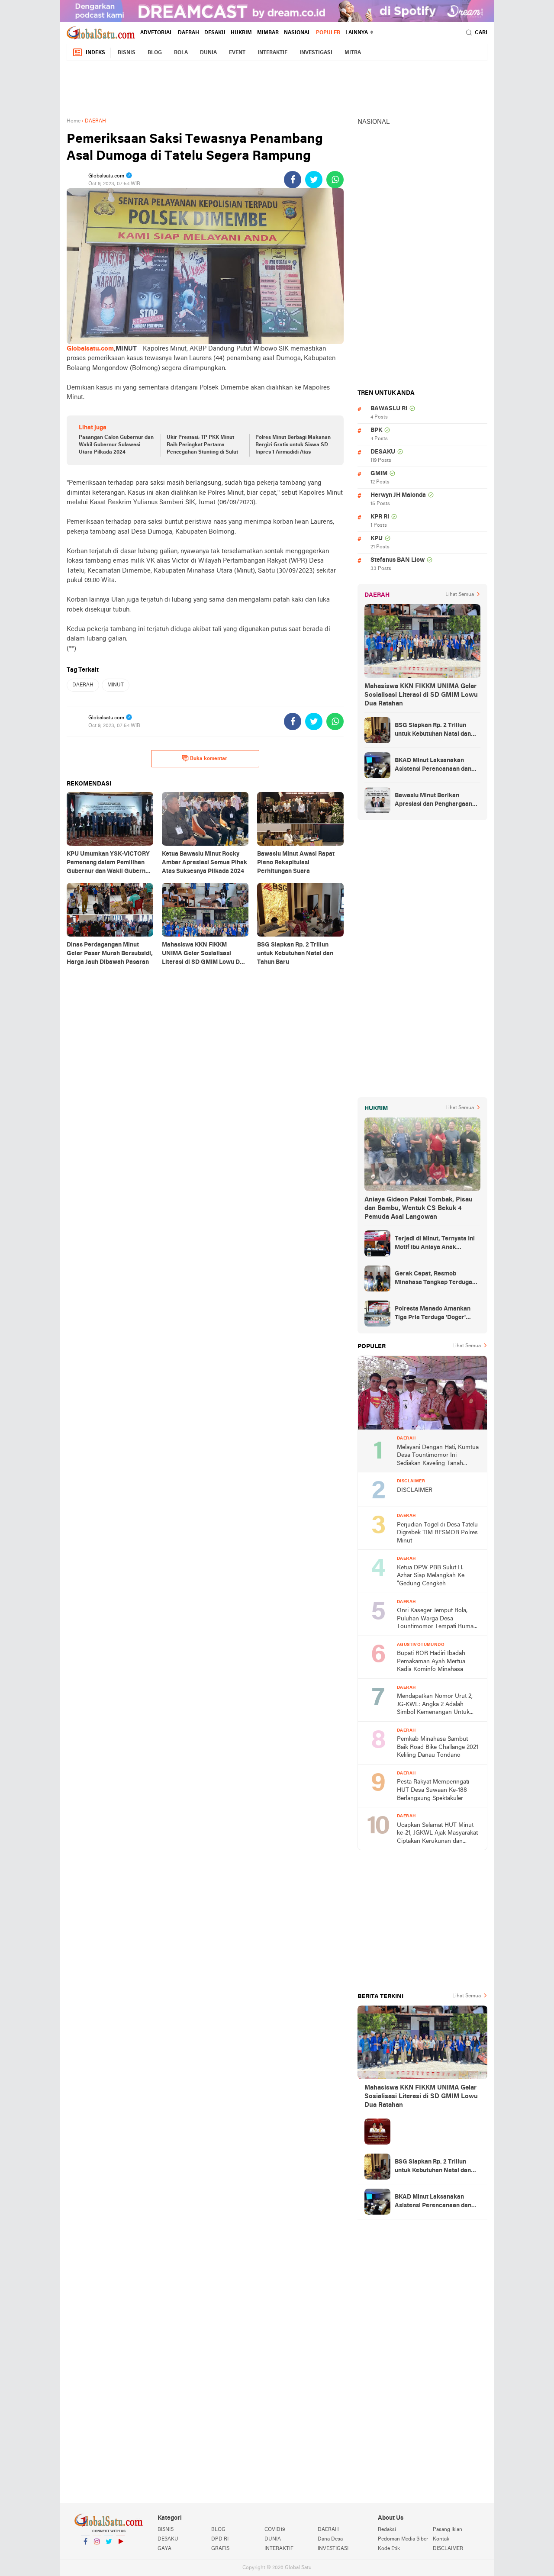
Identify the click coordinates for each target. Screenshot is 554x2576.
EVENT (237, 53)
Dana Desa (330, 2539)
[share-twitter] (314, 180)
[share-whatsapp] (335, 180)
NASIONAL (297, 33)
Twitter (109, 2553)
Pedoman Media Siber (403, 2539)
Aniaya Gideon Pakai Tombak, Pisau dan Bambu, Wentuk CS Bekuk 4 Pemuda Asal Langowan (419, 1208)
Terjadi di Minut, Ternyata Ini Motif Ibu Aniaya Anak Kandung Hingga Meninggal (435, 1244)
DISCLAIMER (415, 1490)
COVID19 (275, 2530)
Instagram (97, 2553)
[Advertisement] (277, 87)
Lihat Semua (460, 595)
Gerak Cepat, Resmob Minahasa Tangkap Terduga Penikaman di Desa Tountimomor (433, 1279)
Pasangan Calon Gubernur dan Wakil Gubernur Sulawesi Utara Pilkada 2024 (116, 445)
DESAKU (215, 33)
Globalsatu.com (90, 349)
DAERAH (188, 33)
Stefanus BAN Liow (398, 560)
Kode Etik (389, 2549)
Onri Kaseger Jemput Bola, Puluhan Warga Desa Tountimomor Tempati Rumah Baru (437, 1619)
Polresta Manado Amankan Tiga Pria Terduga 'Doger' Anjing (433, 1314)
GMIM (379, 474)
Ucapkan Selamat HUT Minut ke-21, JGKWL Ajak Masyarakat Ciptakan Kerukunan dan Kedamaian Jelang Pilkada (437, 1834)
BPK (376, 430)
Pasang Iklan (448, 2530)
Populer (328, 33)
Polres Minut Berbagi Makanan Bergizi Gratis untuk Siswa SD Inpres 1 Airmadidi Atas (293, 445)
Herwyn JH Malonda (398, 495)
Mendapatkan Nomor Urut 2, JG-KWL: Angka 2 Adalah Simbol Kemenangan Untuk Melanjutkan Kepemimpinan (435, 1705)
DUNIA (208, 53)
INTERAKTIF (272, 53)
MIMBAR (268, 33)
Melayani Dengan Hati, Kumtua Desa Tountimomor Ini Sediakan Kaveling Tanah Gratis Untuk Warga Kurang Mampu (438, 1456)
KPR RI (380, 517)
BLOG (155, 53)
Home (74, 121)
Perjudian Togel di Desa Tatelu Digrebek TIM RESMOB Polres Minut (437, 1533)
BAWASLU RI (389, 409)
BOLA (181, 53)
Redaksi (387, 2530)
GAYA (164, 2549)
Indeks (95, 53)
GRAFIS (220, 2549)
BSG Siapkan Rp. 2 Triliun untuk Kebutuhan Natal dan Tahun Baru (433, 731)
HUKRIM (241, 33)
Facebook (85, 2553)
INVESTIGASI (316, 53)
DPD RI (220, 2539)
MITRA (353, 53)
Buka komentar (209, 759)
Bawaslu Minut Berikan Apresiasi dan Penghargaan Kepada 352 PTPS (433, 801)
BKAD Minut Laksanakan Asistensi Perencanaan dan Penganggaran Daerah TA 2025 (433, 766)
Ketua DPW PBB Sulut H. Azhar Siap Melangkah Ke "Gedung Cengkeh (431, 1576)
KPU (377, 539)
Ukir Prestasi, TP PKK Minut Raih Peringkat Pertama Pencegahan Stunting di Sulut (202, 445)
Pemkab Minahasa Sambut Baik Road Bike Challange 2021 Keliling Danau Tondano (438, 1747)
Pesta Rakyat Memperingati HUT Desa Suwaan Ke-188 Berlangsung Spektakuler (433, 1790)
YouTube (120, 2553)
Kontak (441, 2539)
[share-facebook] (293, 180)
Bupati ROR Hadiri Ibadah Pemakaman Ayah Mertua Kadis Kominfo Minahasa (431, 1662)
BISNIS (127, 53)
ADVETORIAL (156, 33)
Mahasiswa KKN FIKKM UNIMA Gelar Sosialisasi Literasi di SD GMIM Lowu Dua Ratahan (421, 695)
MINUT (116, 685)
